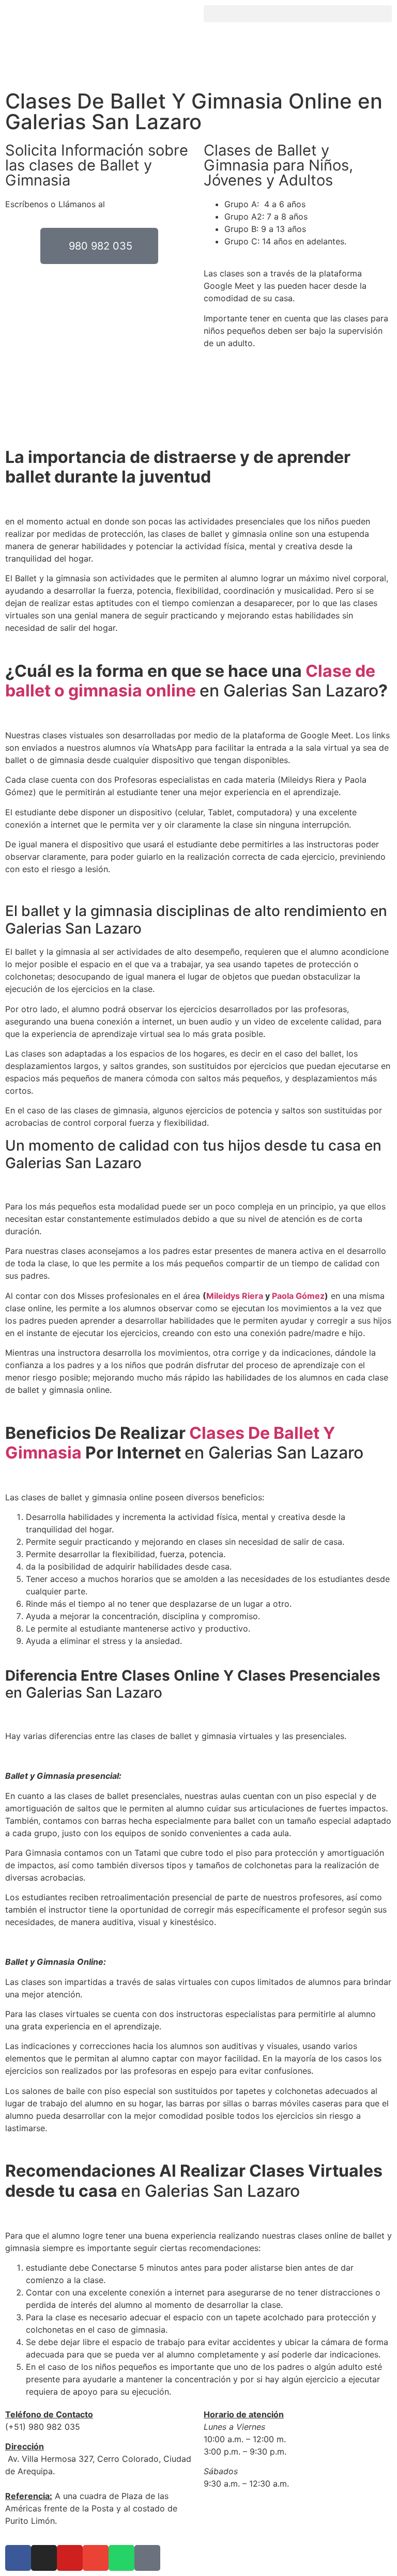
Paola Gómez (298, 1296)
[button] (298, 14)
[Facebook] (18, 2558)
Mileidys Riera (235, 1296)
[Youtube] (70, 2558)
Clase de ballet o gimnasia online (190, 681)
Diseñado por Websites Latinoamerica (278, 2514)
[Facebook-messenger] (147, 2558)
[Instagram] (44, 2558)
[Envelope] (96, 2558)
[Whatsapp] (121, 2558)
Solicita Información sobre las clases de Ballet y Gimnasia (97, 165)
